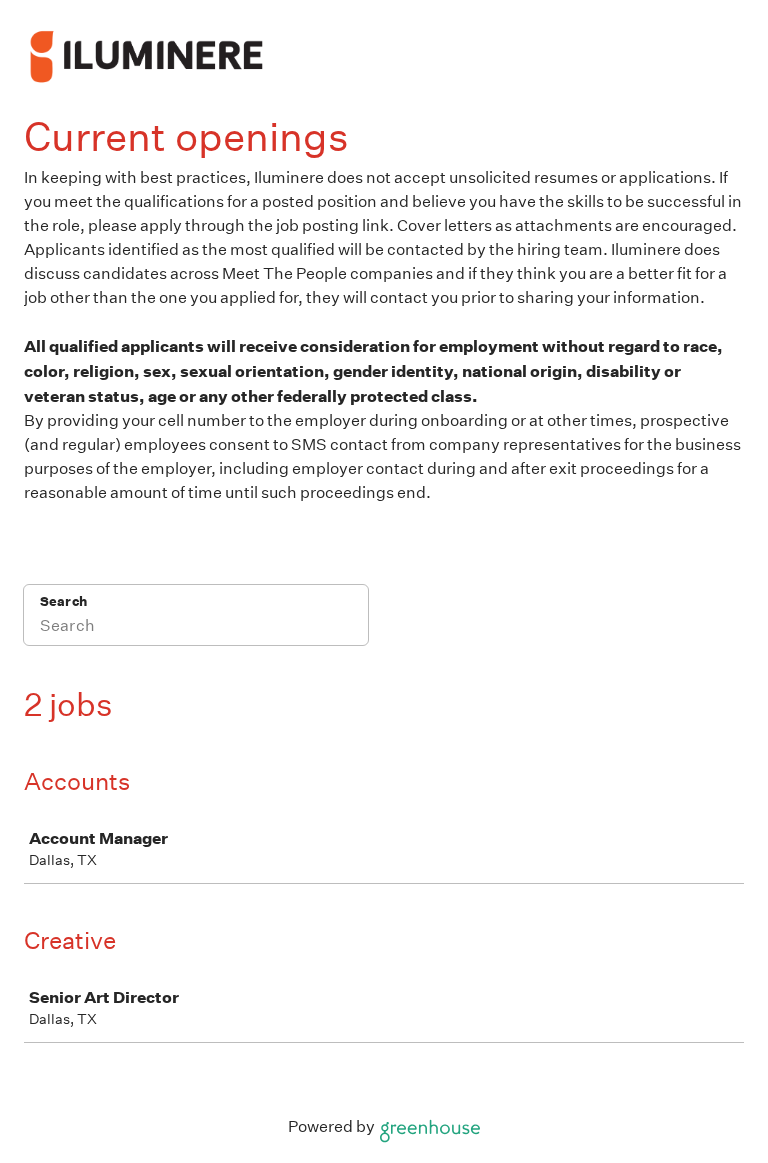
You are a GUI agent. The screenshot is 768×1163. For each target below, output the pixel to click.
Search (63, 601)
